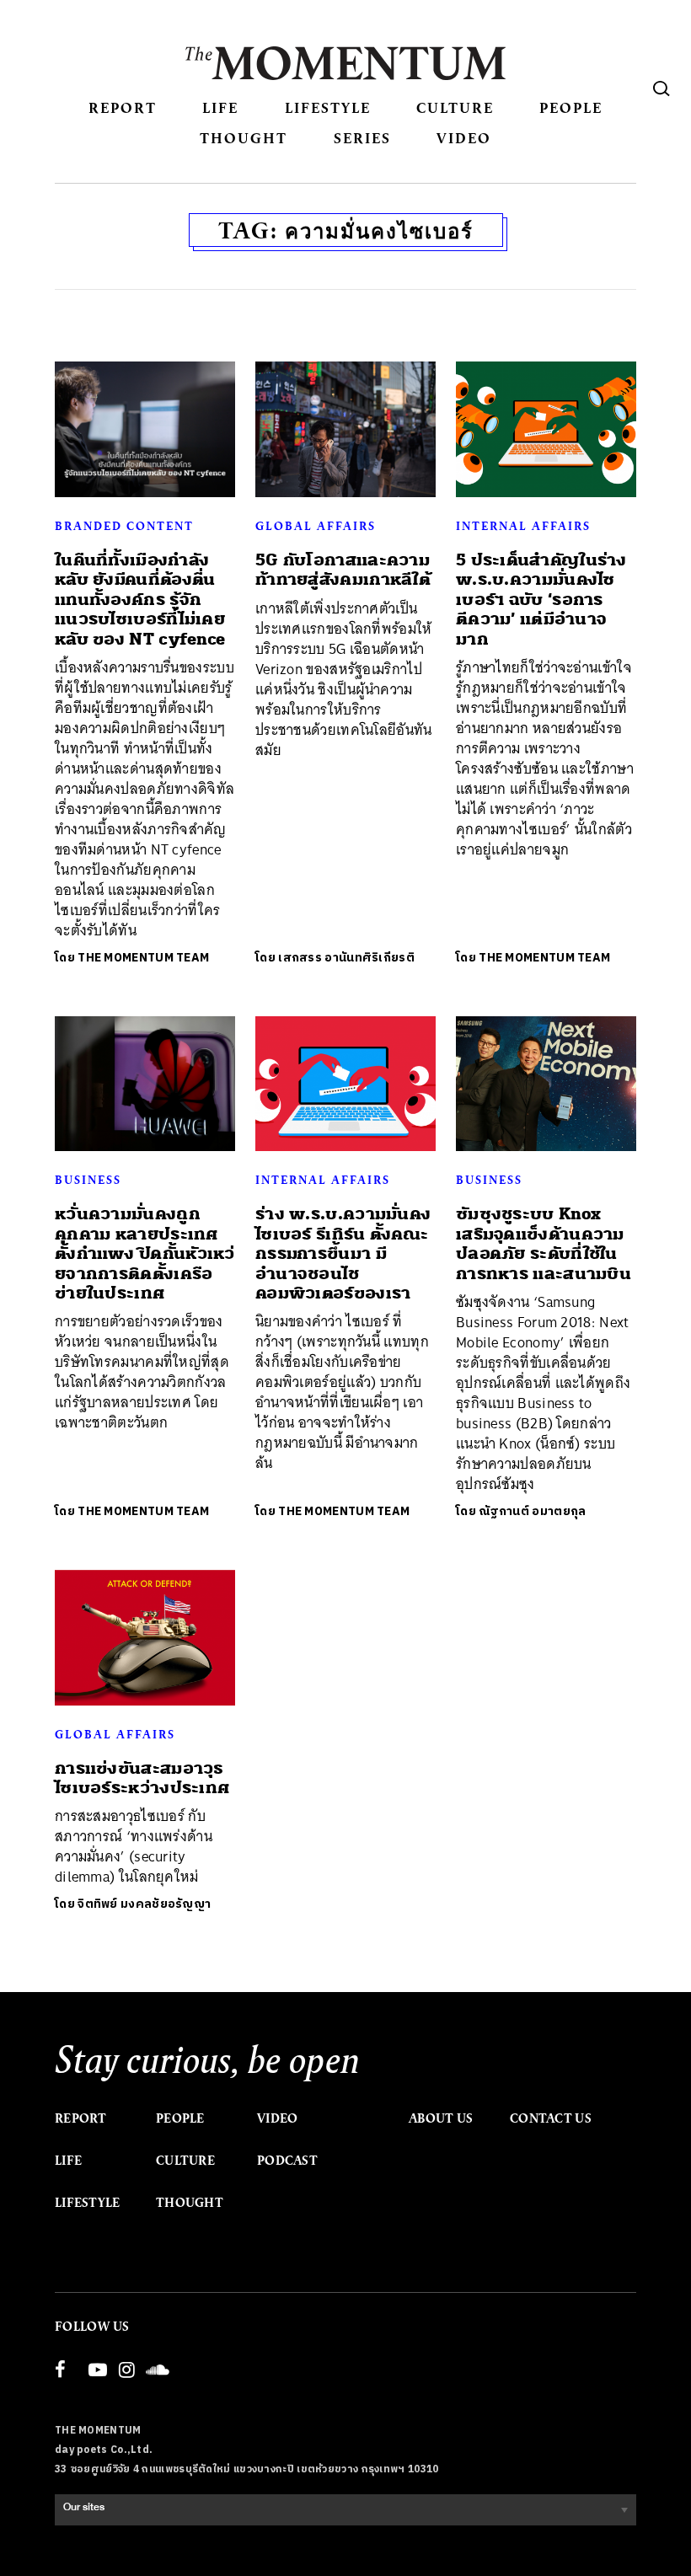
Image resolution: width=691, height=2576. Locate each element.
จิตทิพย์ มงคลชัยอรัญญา (144, 1904)
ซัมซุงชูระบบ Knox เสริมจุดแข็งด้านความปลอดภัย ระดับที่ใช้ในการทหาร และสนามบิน (544, 1243)
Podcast (287, 2161)
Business (88, 1180)
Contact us (551, 2118)
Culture (455, 107)
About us (441, 2118)
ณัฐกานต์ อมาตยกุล (532, 1511)
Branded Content (124, 526)
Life (220, 107)
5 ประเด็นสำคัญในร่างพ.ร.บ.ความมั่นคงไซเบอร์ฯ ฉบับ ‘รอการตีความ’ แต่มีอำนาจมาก (541, 600)
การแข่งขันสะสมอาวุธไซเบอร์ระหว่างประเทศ (142, 1778)
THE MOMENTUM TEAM (143, 958)
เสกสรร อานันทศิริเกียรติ (346, 958)
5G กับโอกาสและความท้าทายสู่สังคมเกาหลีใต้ (343, 570)
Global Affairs (316, 526)
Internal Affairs (523, 526)
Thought (244, 138)
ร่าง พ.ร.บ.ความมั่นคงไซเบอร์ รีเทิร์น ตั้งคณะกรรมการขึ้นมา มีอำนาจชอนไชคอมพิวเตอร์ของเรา (343, 1253)
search (662, 88)
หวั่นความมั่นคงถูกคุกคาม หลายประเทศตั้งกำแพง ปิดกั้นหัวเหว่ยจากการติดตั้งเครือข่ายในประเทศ (145, 1253)
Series (362, 138)
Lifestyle (328, 107)
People (571, 107)
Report (123, 107)
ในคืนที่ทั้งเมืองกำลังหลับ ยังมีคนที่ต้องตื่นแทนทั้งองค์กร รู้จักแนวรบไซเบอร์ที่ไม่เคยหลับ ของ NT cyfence (140, 600)
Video (464, 138)
